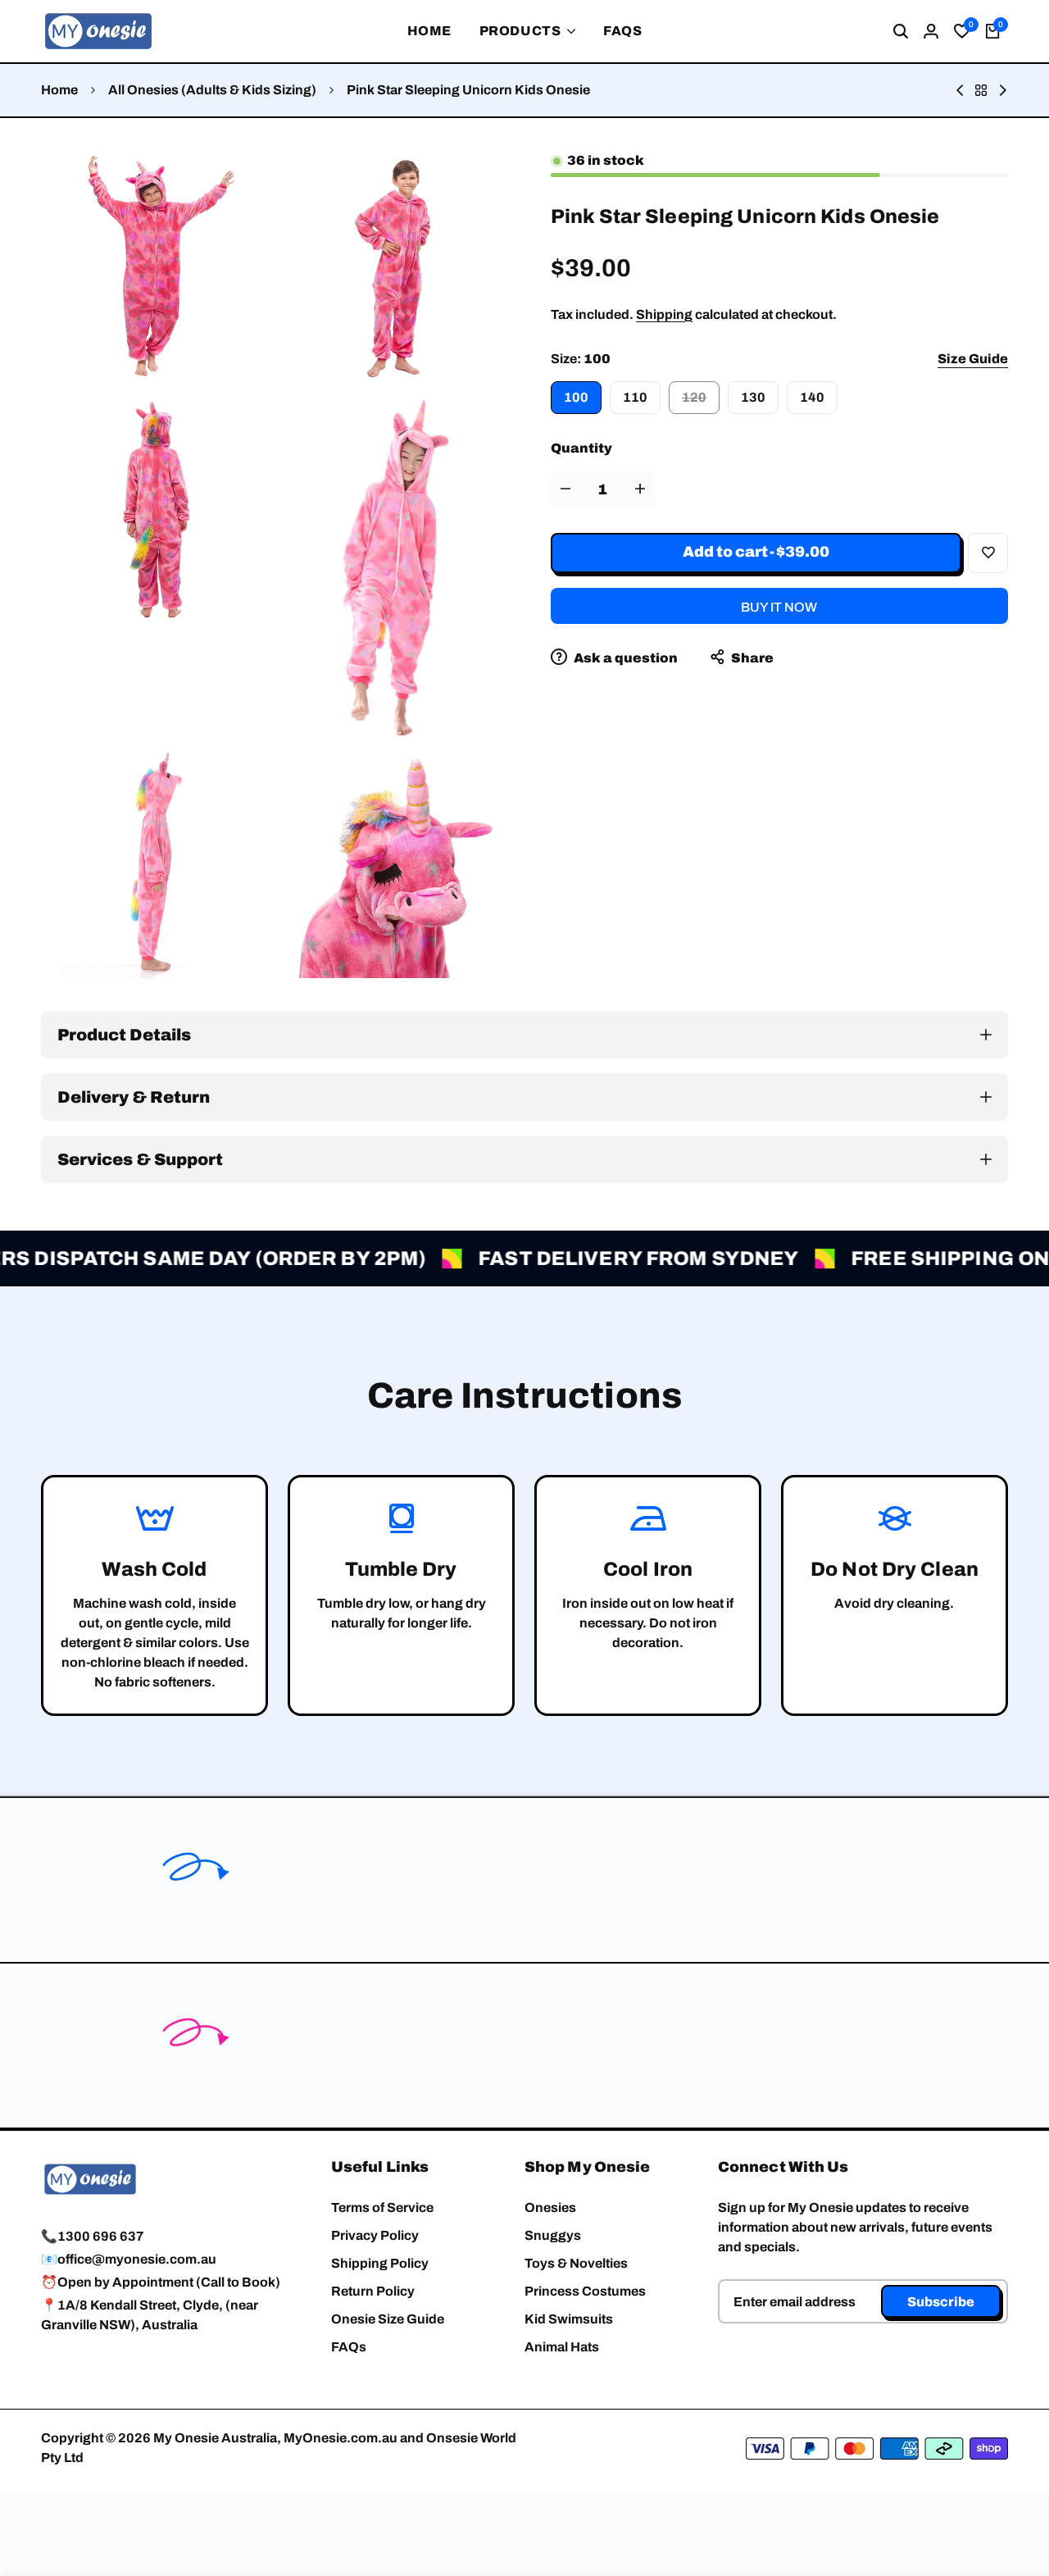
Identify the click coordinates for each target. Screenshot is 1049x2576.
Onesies (550, 2207)
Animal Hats (562, 2347)
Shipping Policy (380, 2263)
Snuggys (553, 2235)
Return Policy (373, 2291)
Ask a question (624, 658)
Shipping (664, 314)
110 (635, 397)
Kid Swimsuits (569, 2319)
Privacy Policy (375, 2235)
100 (576, 397)
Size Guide (973, 359)
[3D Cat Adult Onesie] (1003, 90)
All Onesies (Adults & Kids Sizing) (212, 90)
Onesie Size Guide (388, 2319)
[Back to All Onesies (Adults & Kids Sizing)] (981, 90)
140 (812, 397)
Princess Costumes (585, 2291)
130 (753, 397)
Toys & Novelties (576, 2263)
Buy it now (779, 607)
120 (701, 402)
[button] (988, 553)
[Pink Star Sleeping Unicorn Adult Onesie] (960, 90)
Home (59, 90)
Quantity (581, 448)
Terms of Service (382, 2207)
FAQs (349, 2347)
